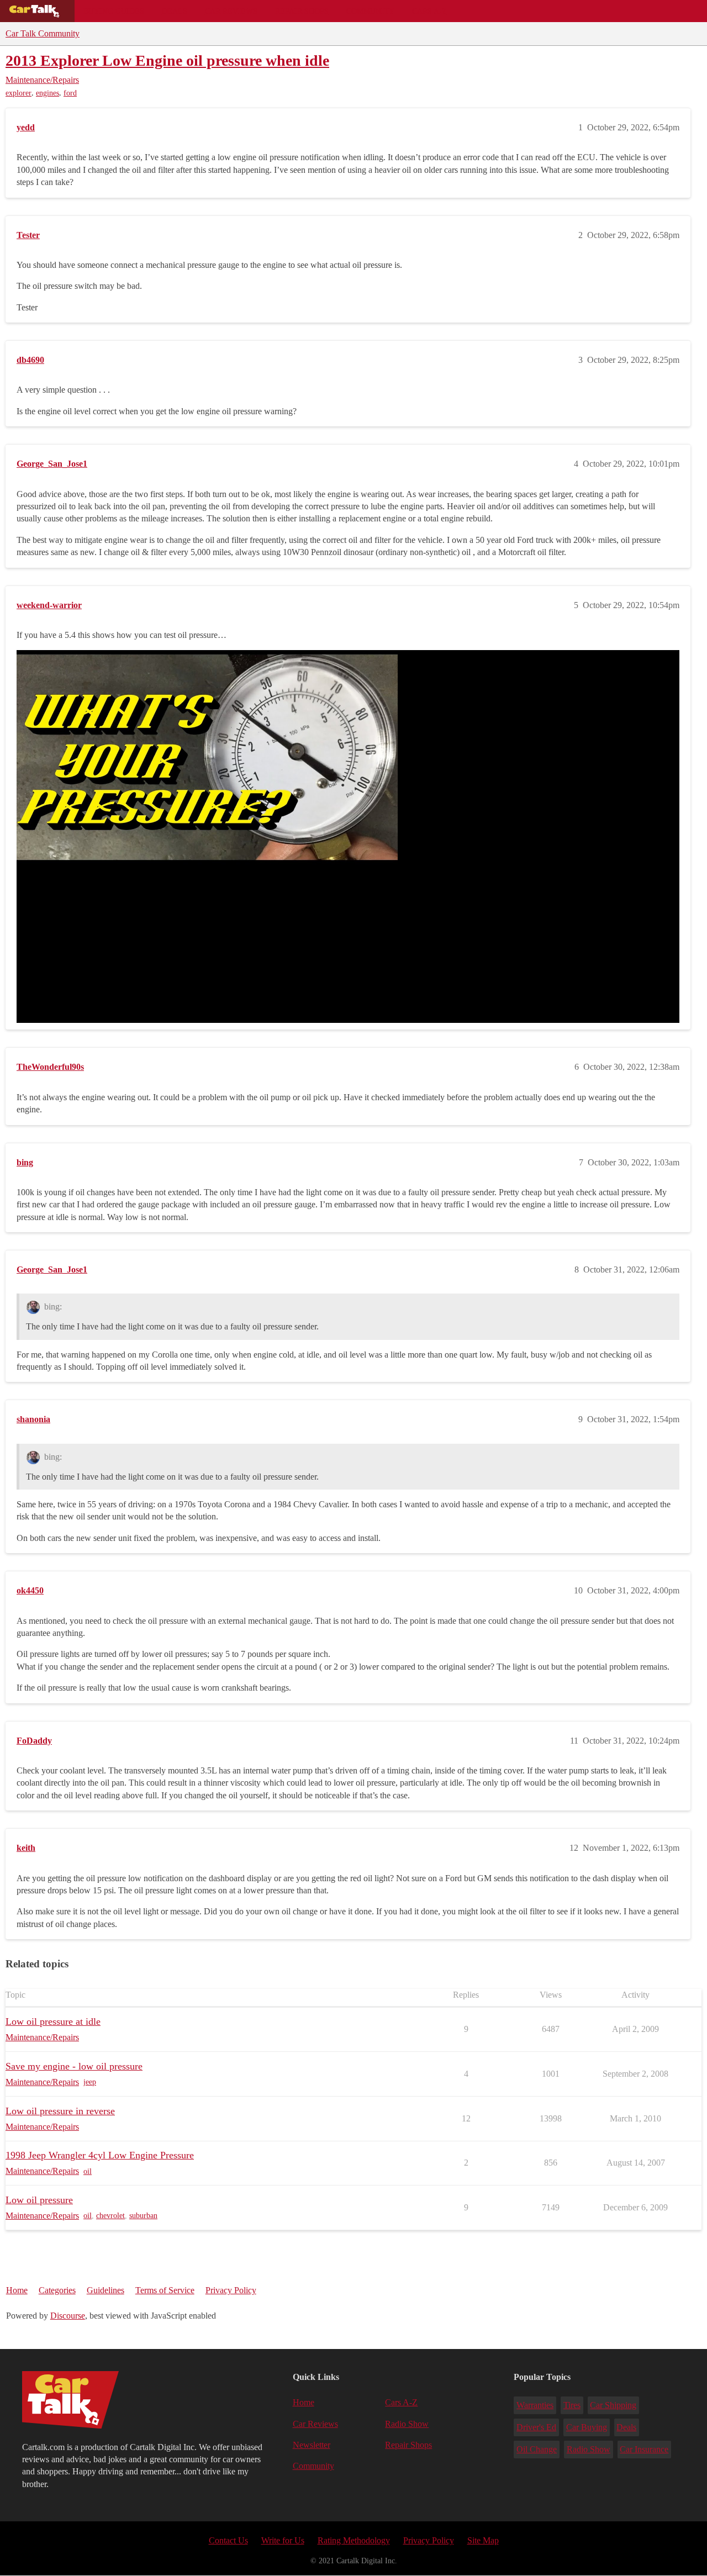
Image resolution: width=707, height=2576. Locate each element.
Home (17, 2290)
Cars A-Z (429, 11)
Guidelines (105, 2290)
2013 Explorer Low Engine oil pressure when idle (167, 60)
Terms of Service (165, 2290)
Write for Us (283, 2540)
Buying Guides (114, 11)
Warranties (535, 2405)
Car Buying (587, 2427)
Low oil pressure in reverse (60, 2111)
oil (88, 2171)
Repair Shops (302, 11)
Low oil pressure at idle (53, 2021)
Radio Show (407, 2424)
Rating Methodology (354, 2540)
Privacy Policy (231, 2290)
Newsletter (312, 2445)
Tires (572, 2405)
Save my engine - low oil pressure (74, 2066)
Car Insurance (644, 2449)
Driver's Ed (536, 2427)
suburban (143, 2216)
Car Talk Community (43, 33)
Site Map (483, 2540)
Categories (57, 2290)
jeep (90, 2082)
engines (48, 93)
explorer (19, 93)
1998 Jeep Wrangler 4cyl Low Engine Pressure (100, 2155)
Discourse (68, 2316)
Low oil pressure (39, 2200)
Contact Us (228, 2540)
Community (370, 11)
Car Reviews (231, 11)
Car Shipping (613, 2405)
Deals (175, 11)
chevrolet (110, 2216)
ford (70, 93)
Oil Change (537, 2449)
